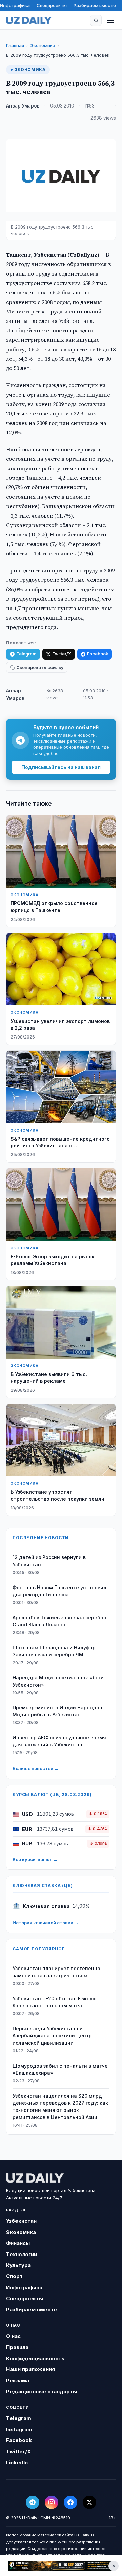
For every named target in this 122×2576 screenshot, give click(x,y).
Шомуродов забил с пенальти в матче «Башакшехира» (60, 2069)
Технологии (22, 2254)
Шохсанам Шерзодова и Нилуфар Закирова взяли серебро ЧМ (54, 1651)
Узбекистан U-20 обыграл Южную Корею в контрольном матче (55, 2002)
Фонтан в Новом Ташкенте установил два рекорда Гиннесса (59, 1591)
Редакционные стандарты (42, 2392)
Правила (17, 2347)
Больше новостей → (36, 1768)
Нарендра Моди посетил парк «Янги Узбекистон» (58, 1681)
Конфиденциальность (35, 2358)
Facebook (98, 654)
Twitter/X (62, 654)
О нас (13, 2336)
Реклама (18, 2380)
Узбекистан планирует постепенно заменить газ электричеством (56, 1972)
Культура (18, 2265)
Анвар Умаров (23, 106)
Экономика (43, 45)
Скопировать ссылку (40, 667)
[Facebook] (70, 2502)
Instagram (19, 2429)
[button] (96, 20)
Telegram (26, 654)
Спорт (14, 2276)
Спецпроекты (52, 5)
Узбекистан (21, 2221)
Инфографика (15, 5)
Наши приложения (30, 2369)
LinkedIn (17, 2463)
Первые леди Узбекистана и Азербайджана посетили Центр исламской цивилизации (52, 2036)
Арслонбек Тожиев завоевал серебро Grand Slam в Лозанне (59, 1621)
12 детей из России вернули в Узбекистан (49, 1561)
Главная (15, 45)
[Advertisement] (61, 2566)
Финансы (18, 2243)
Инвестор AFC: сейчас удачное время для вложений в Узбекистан (59, 1741)
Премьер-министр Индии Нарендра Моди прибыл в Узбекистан (57, 1711)
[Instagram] (52, 2502)
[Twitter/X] (89, 2502)
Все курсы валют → (35, 1859)
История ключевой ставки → (46, 1923)
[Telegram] (33, 2502)
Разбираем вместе (95, 5)
